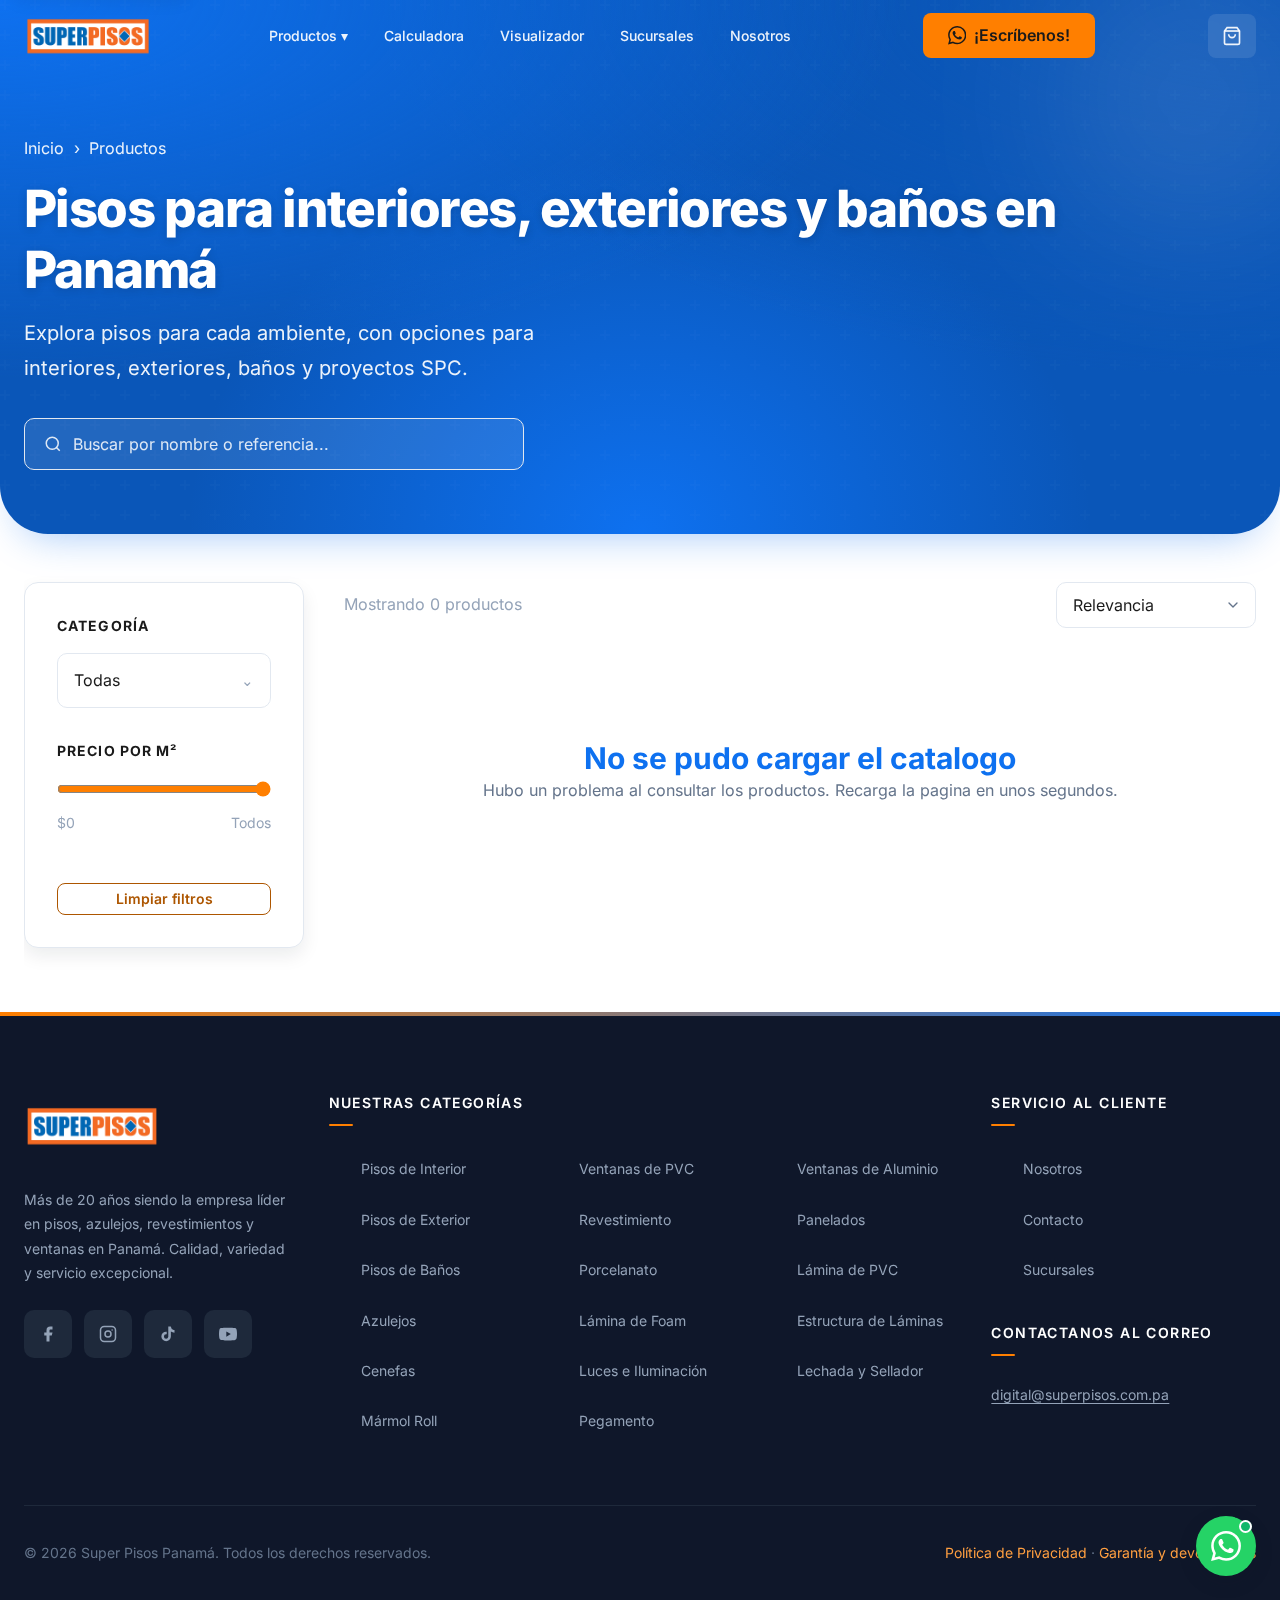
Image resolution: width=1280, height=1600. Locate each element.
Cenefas (388, 1370)
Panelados (831, 1219)
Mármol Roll (399, 1420)
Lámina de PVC (847, 1269)
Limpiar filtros (164, 898)
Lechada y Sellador (860, 1370)
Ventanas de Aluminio (867, 1168)
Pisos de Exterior (415, 1219)
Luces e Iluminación (643, 1370)
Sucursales (657, 35)
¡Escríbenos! (1022, 35)
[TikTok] (168, 1334)
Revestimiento (625, 1219)
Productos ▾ (308, 35)
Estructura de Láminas (870, 1320)
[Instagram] (108, 1334)
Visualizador (542, 35)
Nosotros (760, 35)
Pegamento (616, 1420)
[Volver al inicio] (88, 36)
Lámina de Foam (632, 1320)
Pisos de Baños (410, 1269)
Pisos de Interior (413, 1168)
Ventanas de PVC (636, 1168)
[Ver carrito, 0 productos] (1232, 36)
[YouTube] (228, 1334)
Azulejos (388, 1320)
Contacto (1053, 1219)
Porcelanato (618, 1269)
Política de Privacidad (1016, 1552)
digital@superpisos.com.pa (1080, 1394)
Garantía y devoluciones (1177, 1552)
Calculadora (424, 35)
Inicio (44, 148)
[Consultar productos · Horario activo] (1226, 1546)
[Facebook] (48, 1334)
